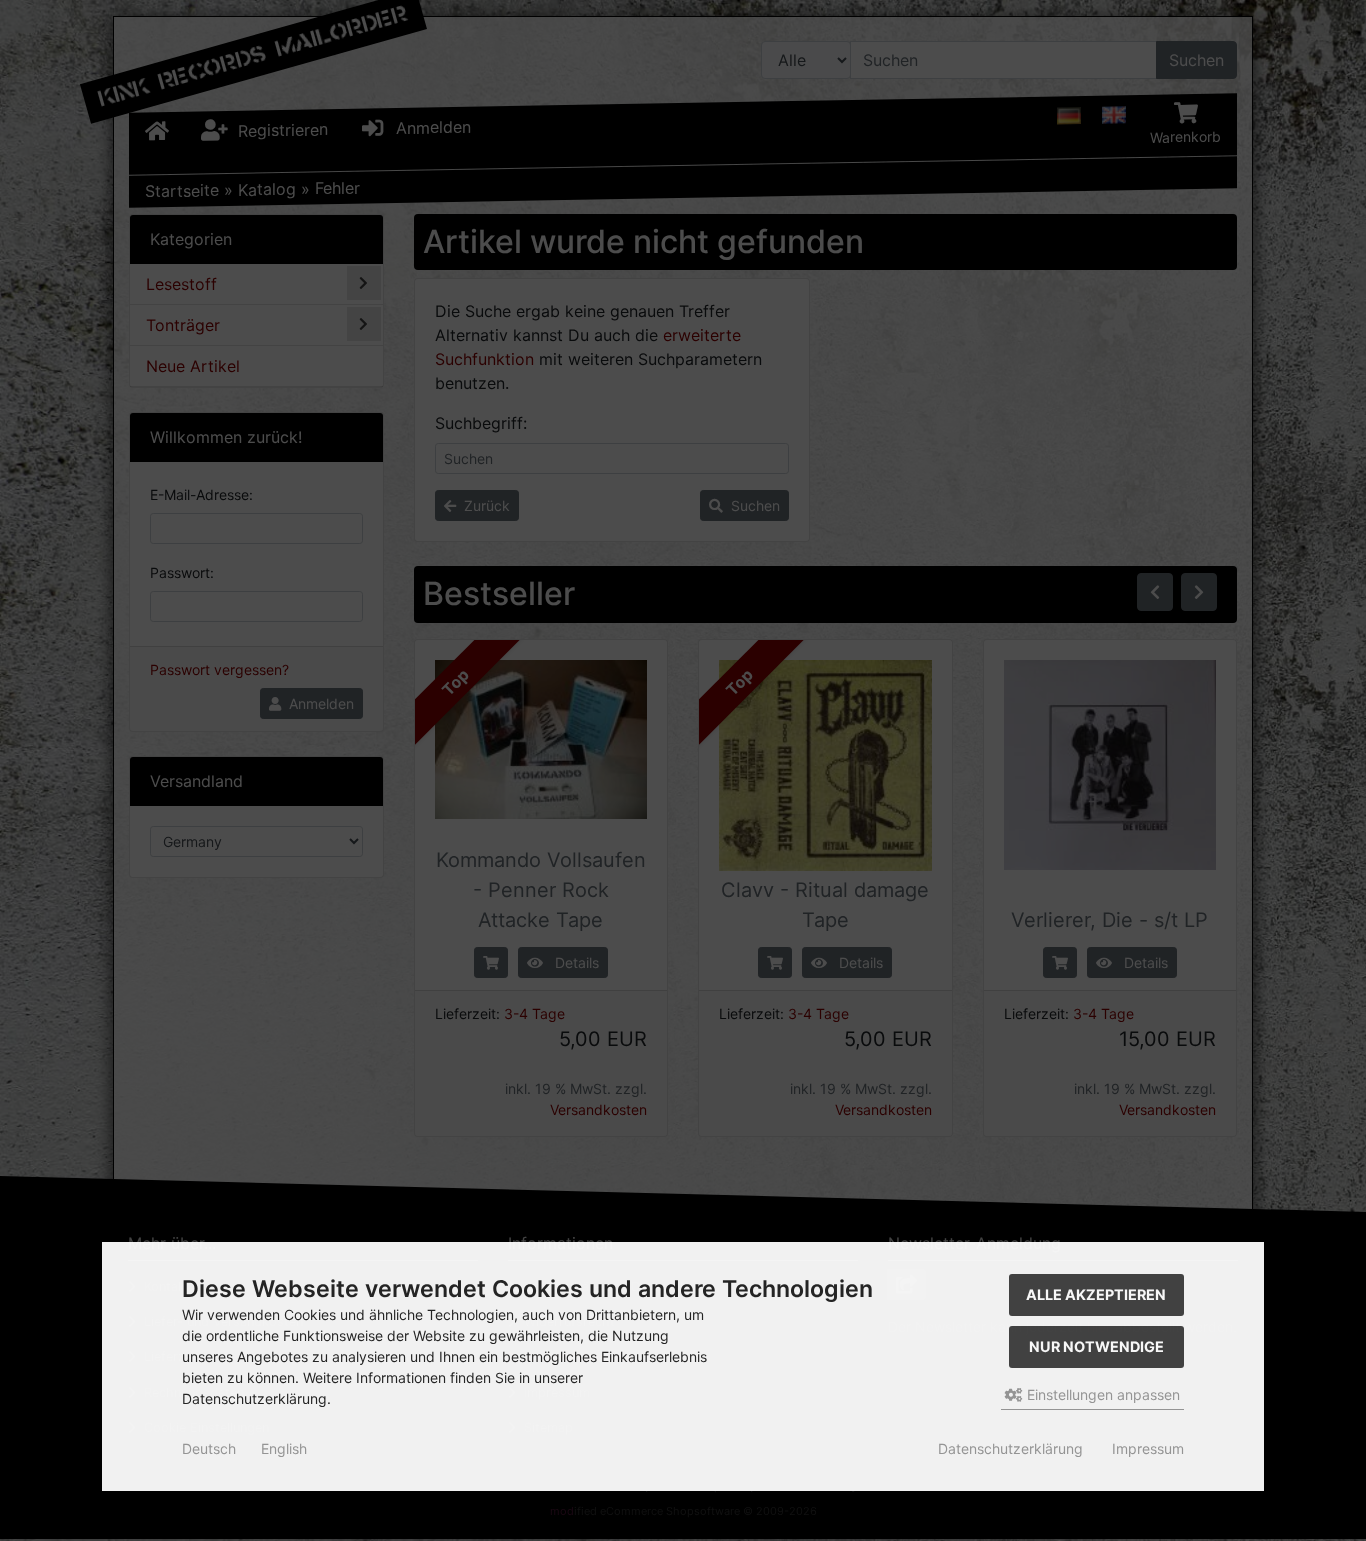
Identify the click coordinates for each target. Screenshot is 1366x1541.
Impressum (1148, 1448)
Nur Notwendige (1096, 1346)
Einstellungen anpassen (1101, 1394)
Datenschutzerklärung (1010, 1448)
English (284, 1448)
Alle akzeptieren (1096, 1294)
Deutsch (209, 1448)
